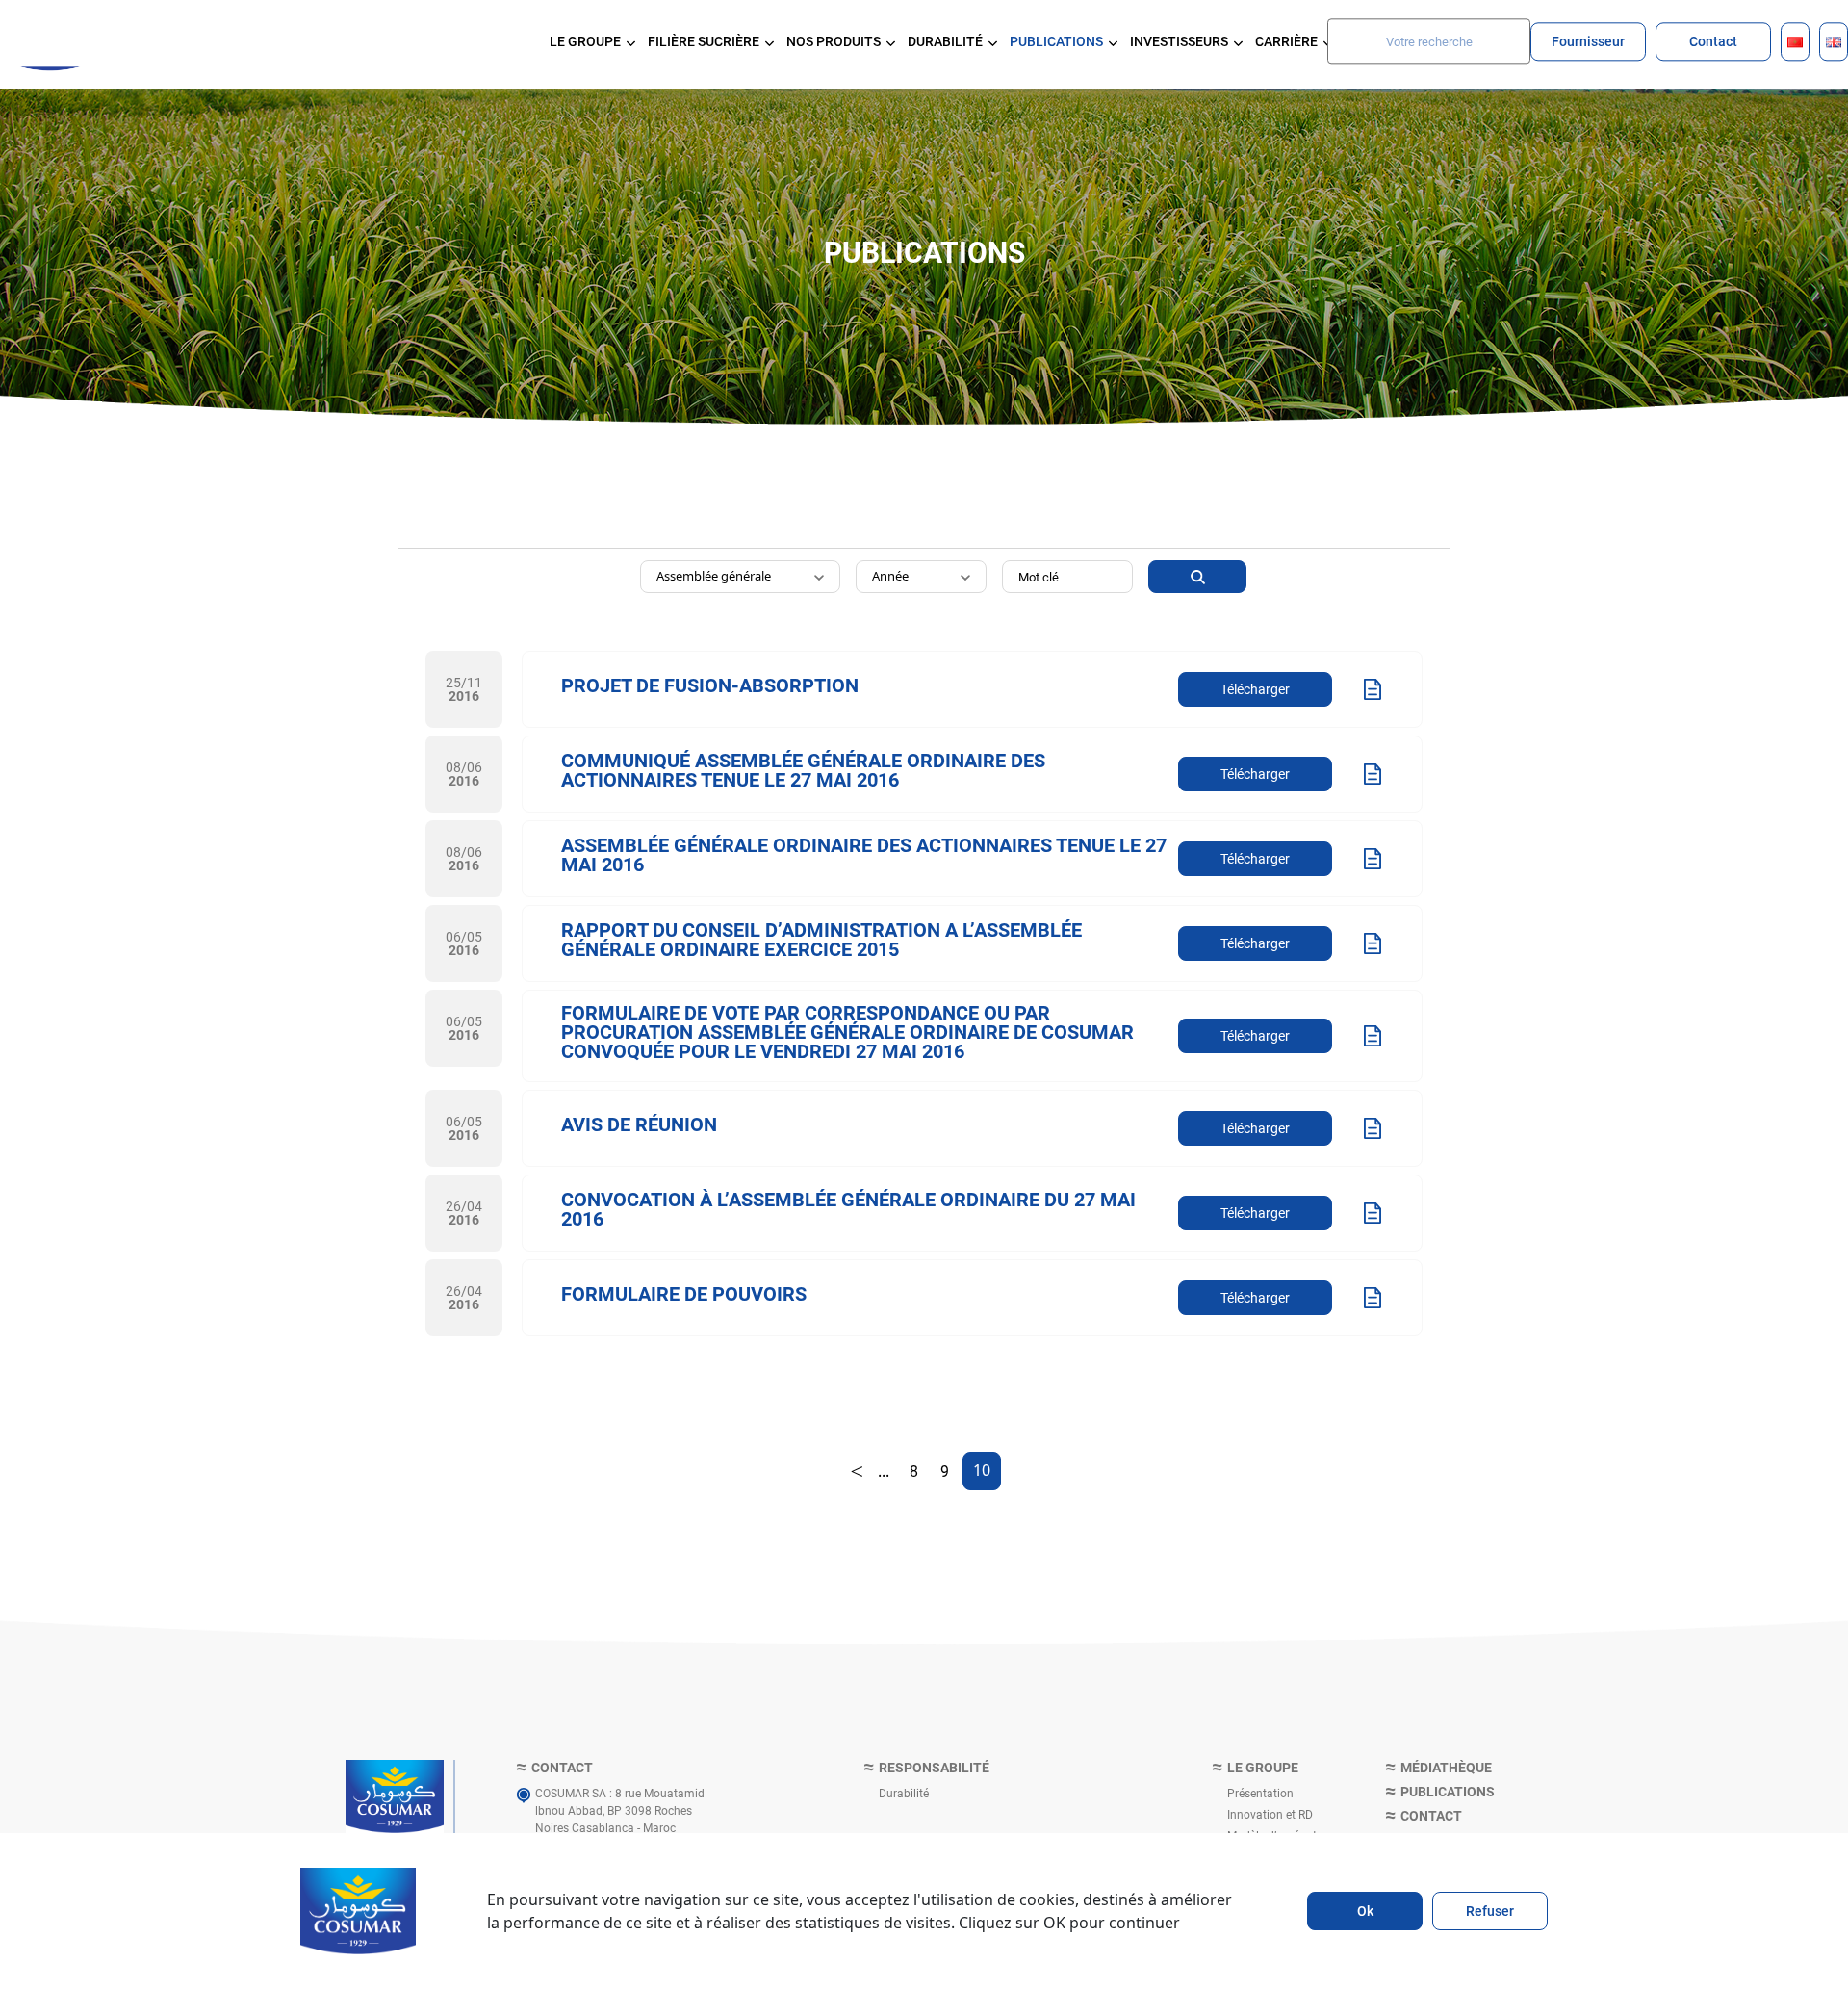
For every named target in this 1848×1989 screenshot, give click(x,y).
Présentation (1260, 1793)
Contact (1713, 41)
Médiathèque (1446, 1768)
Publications (1448, 1792)
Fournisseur (1588, 41)
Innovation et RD (1270, 1814)
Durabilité (904, 1793)
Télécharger (1255, 689)
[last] (857, 1471)
